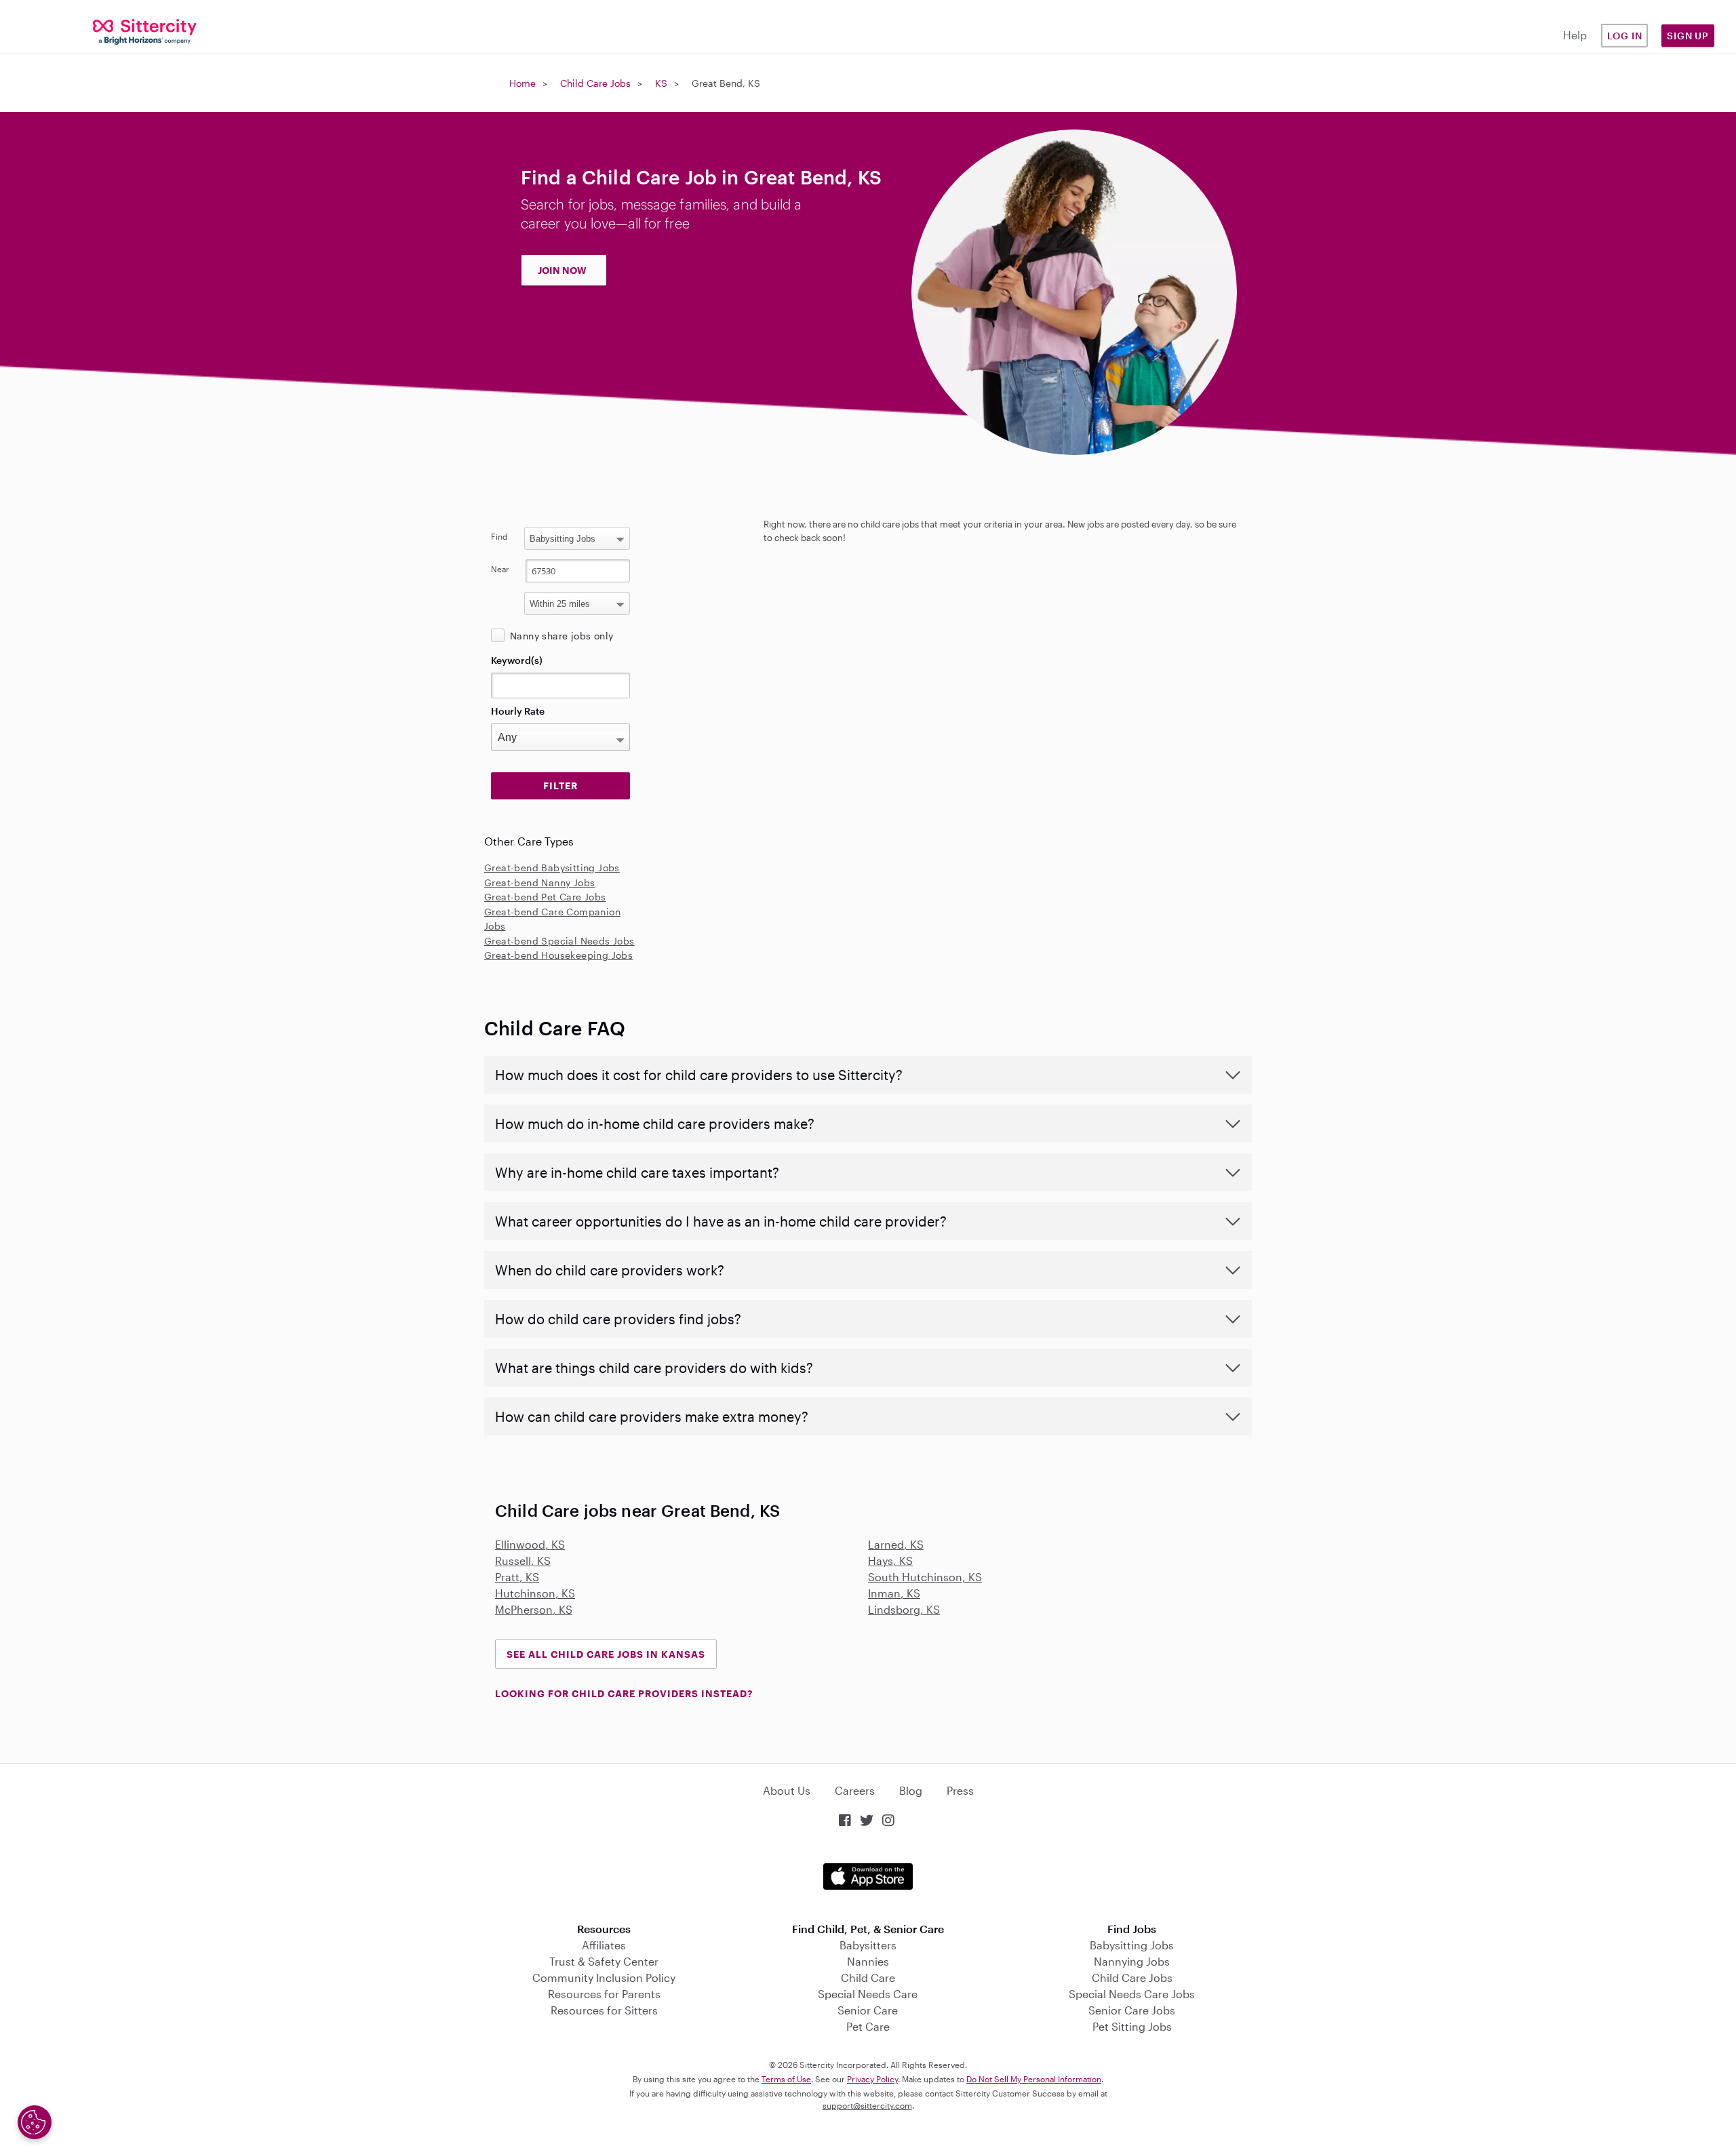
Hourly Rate (518, 711)
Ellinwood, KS (530, 1544)
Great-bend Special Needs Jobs (559, 941)
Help (1575, 35)
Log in (1625, 36)
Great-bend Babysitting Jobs (552, 868)
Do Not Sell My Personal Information (1034, 2079)
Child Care (868, 1978)
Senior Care (868, 2010)
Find (499, 536)
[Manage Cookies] (35, 2122)
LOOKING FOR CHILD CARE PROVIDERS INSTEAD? (624, 1693)
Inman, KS (894, 1593)
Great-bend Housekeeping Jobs (558, 955)
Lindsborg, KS (904, 1609)
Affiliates (604, 1945)
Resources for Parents (604, 1994)
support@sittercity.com (867, 2105)
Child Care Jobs (595, 83)
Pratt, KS (517, 1577)
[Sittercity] (145, 31)
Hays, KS (890, 1561)
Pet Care (868, 2026)
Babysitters (868, 1945)
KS (661, 83)
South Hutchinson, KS (925, 1577)
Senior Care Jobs (1132, 2010)
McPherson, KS (534, 1609)
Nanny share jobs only (561, 636)
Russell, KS (523, 1561)
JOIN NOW (562, 270)
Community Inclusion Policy (604, 1978)
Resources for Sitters (604, 2010)
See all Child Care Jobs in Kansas (606, 1654)
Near (500, 569)
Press (960, 1790)
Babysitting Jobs (1132, 1945)
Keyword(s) (517, 660)
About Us (787, 1790)
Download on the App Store (868, 1876)
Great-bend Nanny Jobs (539, 882)
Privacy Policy (872, 2079)
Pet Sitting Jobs (1132, 2026)
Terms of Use (786, 2079)
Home (522, 83)
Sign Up (1688, 36)
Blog (911, 1790)
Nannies (868, 1961)
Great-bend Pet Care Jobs (545, 897)
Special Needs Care (868, 1994)
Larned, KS (896, 1544)
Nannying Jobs (1132, 1961)
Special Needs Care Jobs (1132, 1994)
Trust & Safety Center (604, 1961)
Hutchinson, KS (535, 1593)
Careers (855, 1790)
